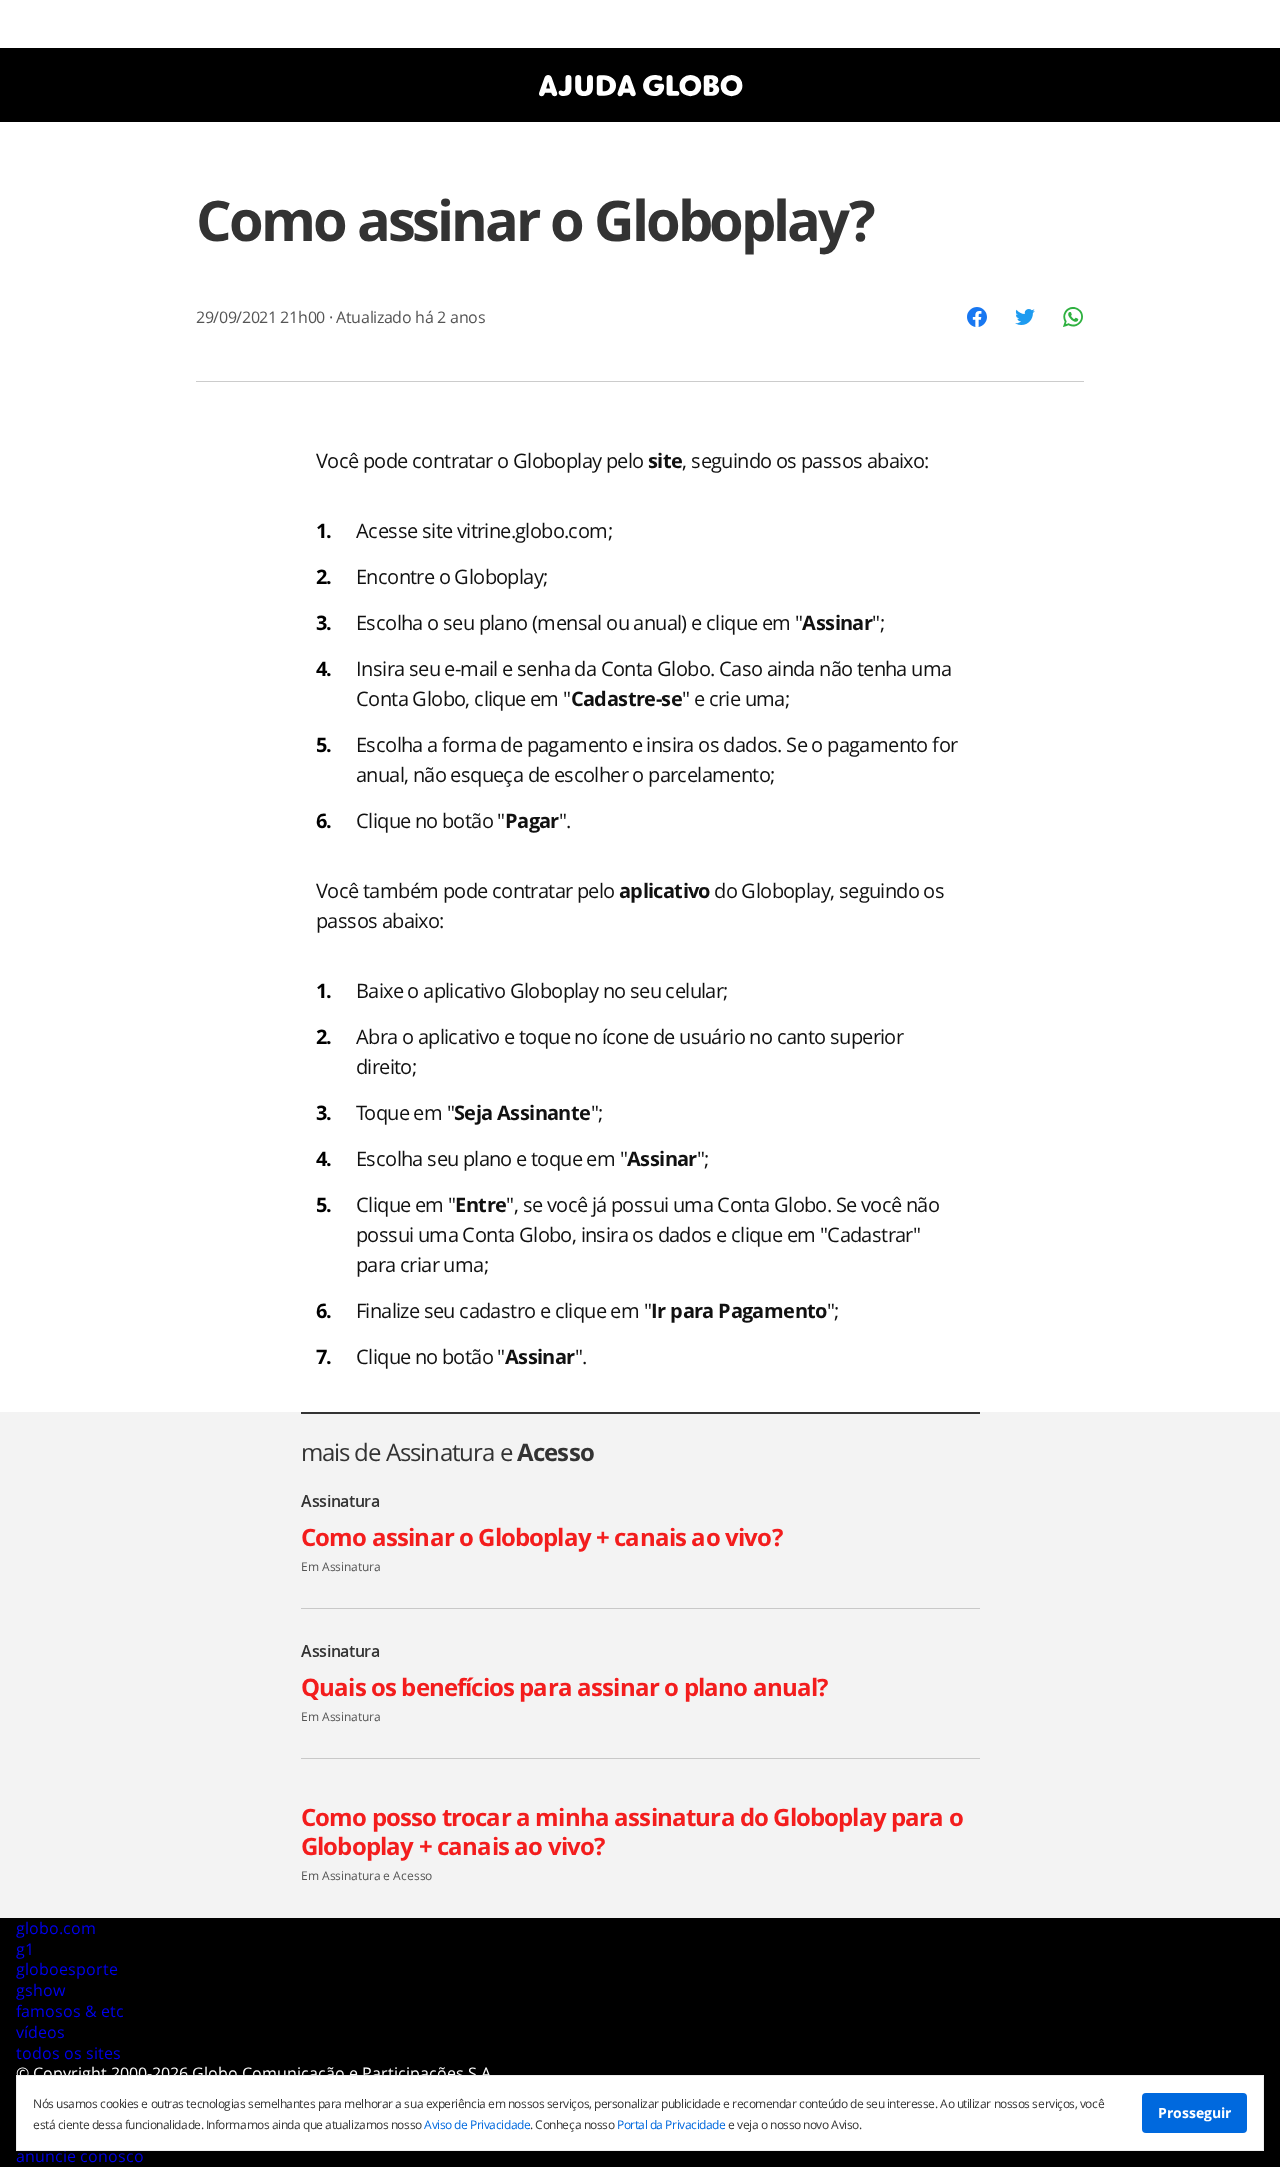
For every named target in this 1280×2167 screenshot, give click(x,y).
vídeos (40, 2032)
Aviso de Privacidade (477, 2124)
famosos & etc (70, 2011)
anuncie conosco (80, 2156)
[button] (977, 317)
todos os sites (68, 2053)
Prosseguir (1194, 2112)
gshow (40, 1990)
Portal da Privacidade (671, 2124)
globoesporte (67, 1969)
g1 (25, 1949)
